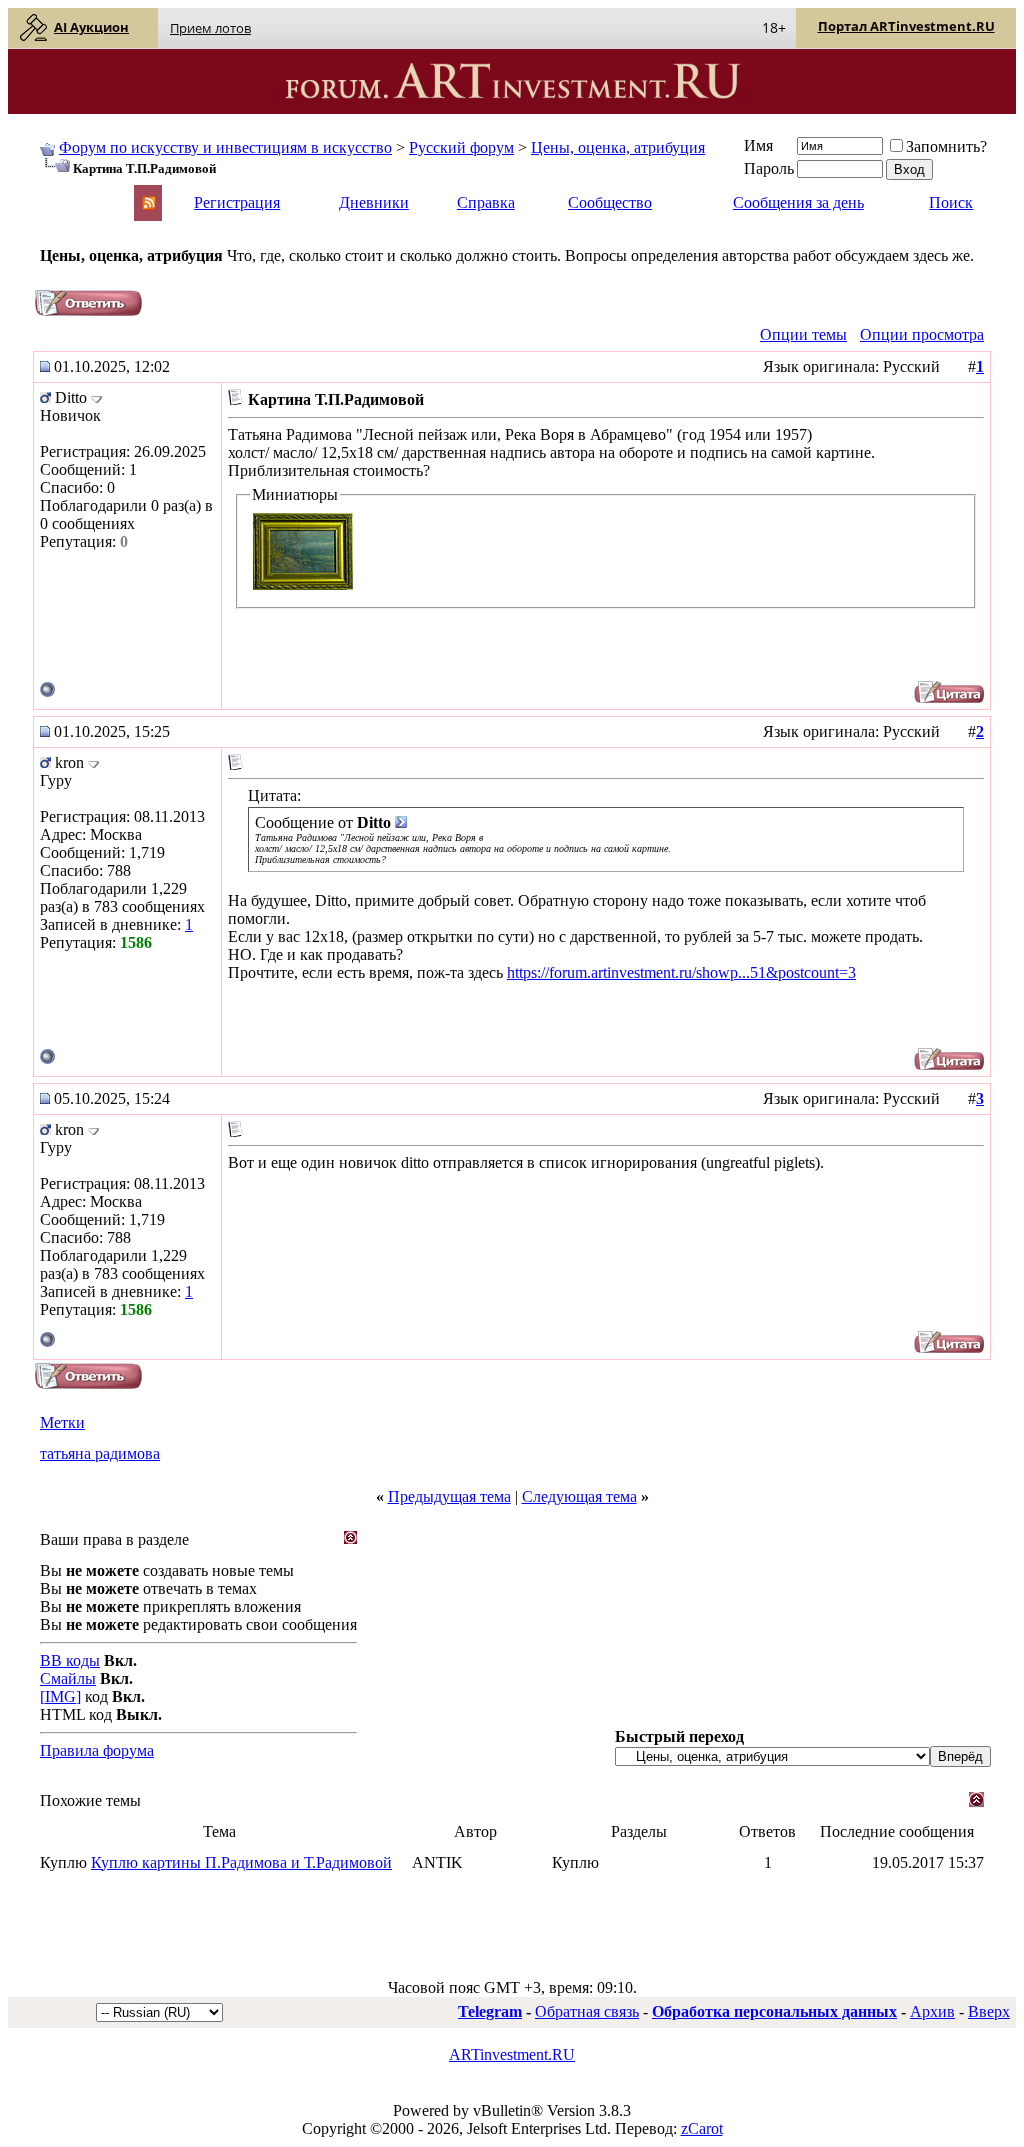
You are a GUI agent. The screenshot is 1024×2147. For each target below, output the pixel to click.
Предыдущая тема (449, 1496)
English (62, 193)
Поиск (951, 202)
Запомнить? (946, 146)
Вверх (989, 2011)
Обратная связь (587, 2011)
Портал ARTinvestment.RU (906, 26)
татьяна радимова (100, 1453)
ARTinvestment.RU (512, 2054)
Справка (486, 202)
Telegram (490, 2011)
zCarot (702, 2128)
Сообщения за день (798, 202)
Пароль (769, 168)
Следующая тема (579, 1496)
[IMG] (60, 1696)
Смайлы (68, 1678)
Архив (932, 2011)
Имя (758, 145)
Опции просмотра (922, 334)
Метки (62, 1422)
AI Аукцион (91, 27)
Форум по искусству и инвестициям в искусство (225, 147)
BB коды (70, 1660)
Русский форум (461, 147)
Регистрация (237, 202)
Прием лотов (210, 28)
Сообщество (610, 202)
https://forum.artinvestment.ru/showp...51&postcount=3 (681, 972)
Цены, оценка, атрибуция (618, 147)
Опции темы (803, 334)
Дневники (374, 202)
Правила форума (97, 1750)
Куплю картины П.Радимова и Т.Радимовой (241, 1862)
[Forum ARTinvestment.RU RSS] (149, 204)
